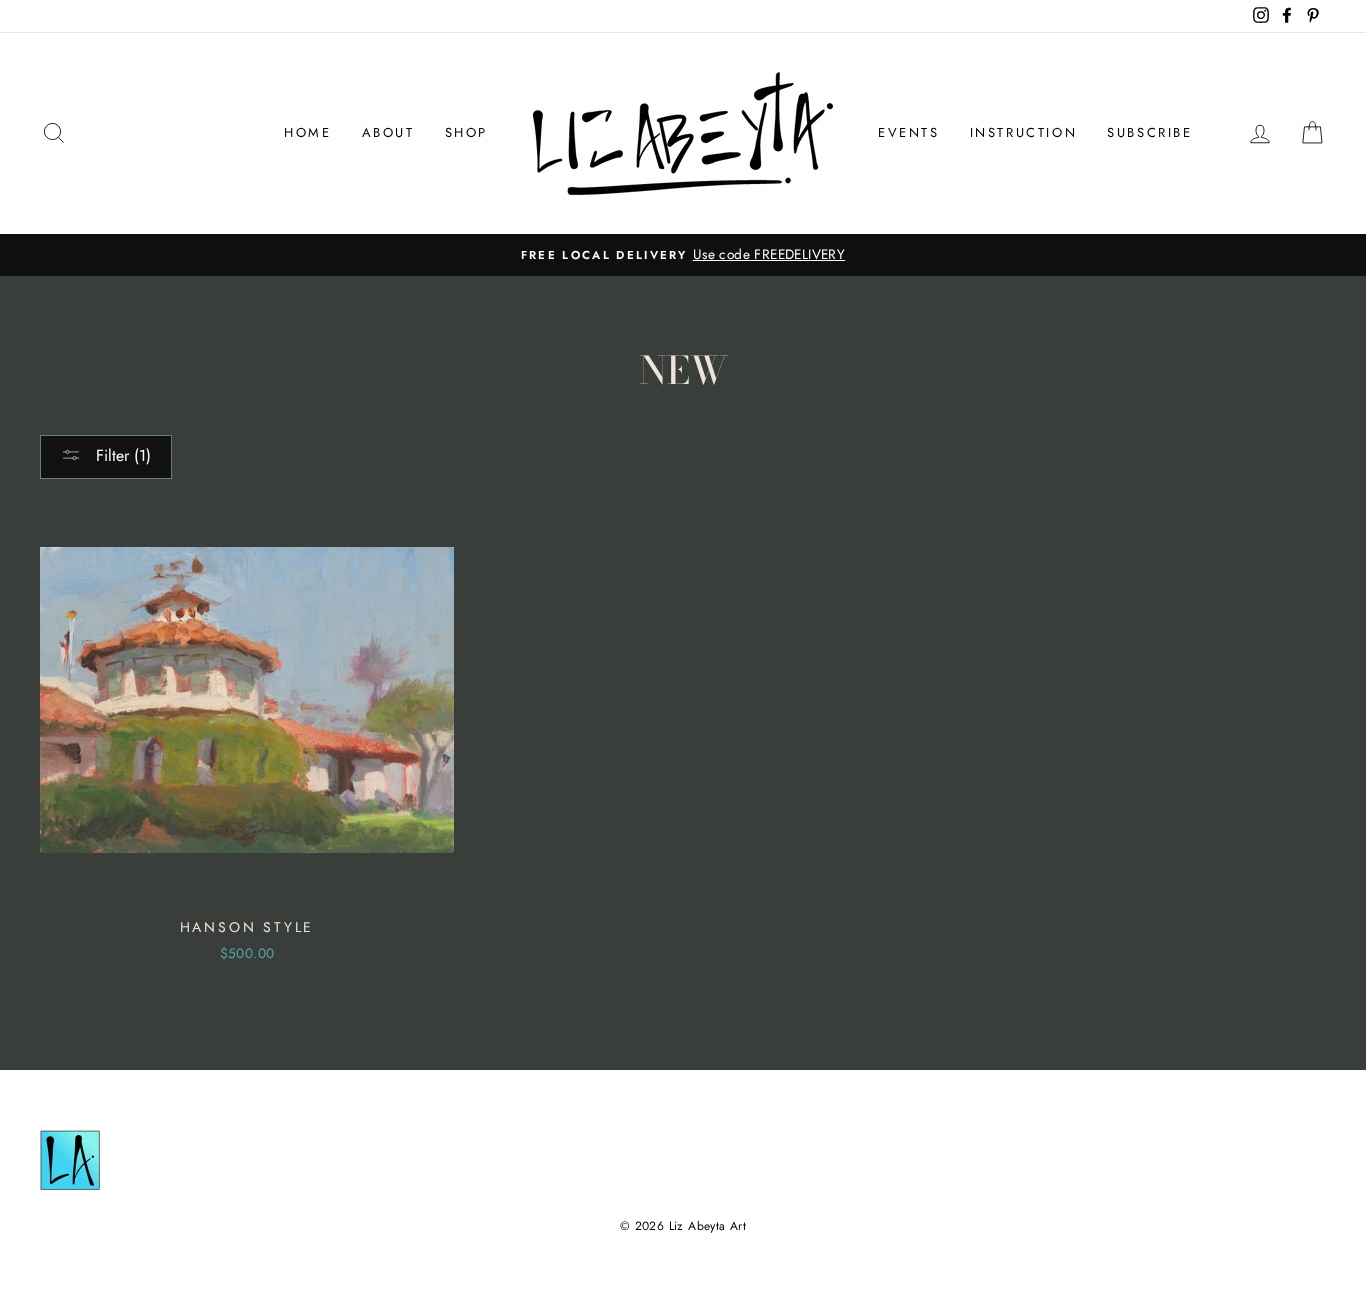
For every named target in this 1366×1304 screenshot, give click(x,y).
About (388, 132)
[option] (683, 255)
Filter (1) (121, 455)
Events (909, 132)
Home (307, 132)
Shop (466, 132)
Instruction (1024, 132)
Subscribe (1149, 132)
